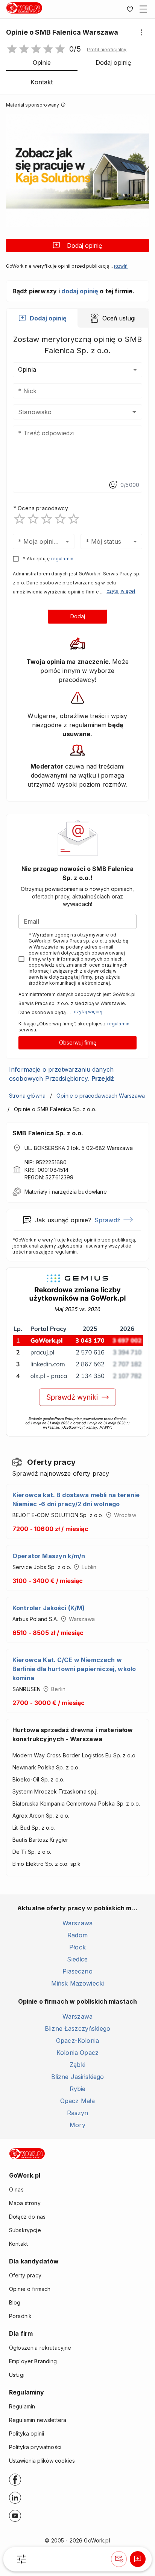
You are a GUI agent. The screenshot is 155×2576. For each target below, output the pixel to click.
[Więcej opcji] (141, 32)
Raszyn (78, 2113)
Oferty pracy (25, 2275)
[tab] (42, 318)
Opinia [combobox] (27, 369)
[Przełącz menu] (143, 9)
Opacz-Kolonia (77, 2041)
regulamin (62, 559)
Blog (15, 2302)
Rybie (78, 2089)
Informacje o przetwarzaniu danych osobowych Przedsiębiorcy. (62, 1074)
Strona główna (27, 1096)
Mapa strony (25, 2203)
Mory (77, 2125)
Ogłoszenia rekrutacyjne (40, 2348)
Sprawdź (107, 1220)
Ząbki (77, 2065)
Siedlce (77, 1959)
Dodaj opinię (84, 246)
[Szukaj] (21, 2559)
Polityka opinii (27, 2433)
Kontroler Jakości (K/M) (49, 1608)
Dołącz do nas (27, 2217)
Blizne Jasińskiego (78, 2077)
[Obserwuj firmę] (119, 2559)
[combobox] (66, 412)
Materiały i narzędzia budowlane (66, 1192)
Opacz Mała (78, 2101)
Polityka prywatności (35, 2447)
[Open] (134, 412)
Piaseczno (77, 1971)
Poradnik (20, 2316)
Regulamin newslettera (38, 2420)
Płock (77, 1947)
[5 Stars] (74, 519)
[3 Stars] (47, 519)
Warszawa (77, 1923)
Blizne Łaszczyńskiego (77, 2028)
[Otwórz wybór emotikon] (113, 485)
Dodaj (78, 616)
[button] (107, 50)
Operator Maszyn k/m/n (49, 1556)
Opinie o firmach (30, 2289)
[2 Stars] (33, 519)
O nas (16, 2189)
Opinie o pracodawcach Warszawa (101, 1096)
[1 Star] (20, 519)
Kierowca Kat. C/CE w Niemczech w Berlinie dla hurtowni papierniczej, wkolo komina (74, 1669)
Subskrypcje (25, 2230)
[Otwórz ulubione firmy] (130, 9)
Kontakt (18, 2244)
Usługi (17, 2375)
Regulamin (22, 2406)
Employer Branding (33, 2361)
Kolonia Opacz (77, 2053)
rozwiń (121, 266)
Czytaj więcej (121, 591)
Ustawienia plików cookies (42, 2461)
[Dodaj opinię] (138, 2559)
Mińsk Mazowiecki (77, 1983)
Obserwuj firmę (78, 1042)
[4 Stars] (60, 519)
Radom (77, 1935)
